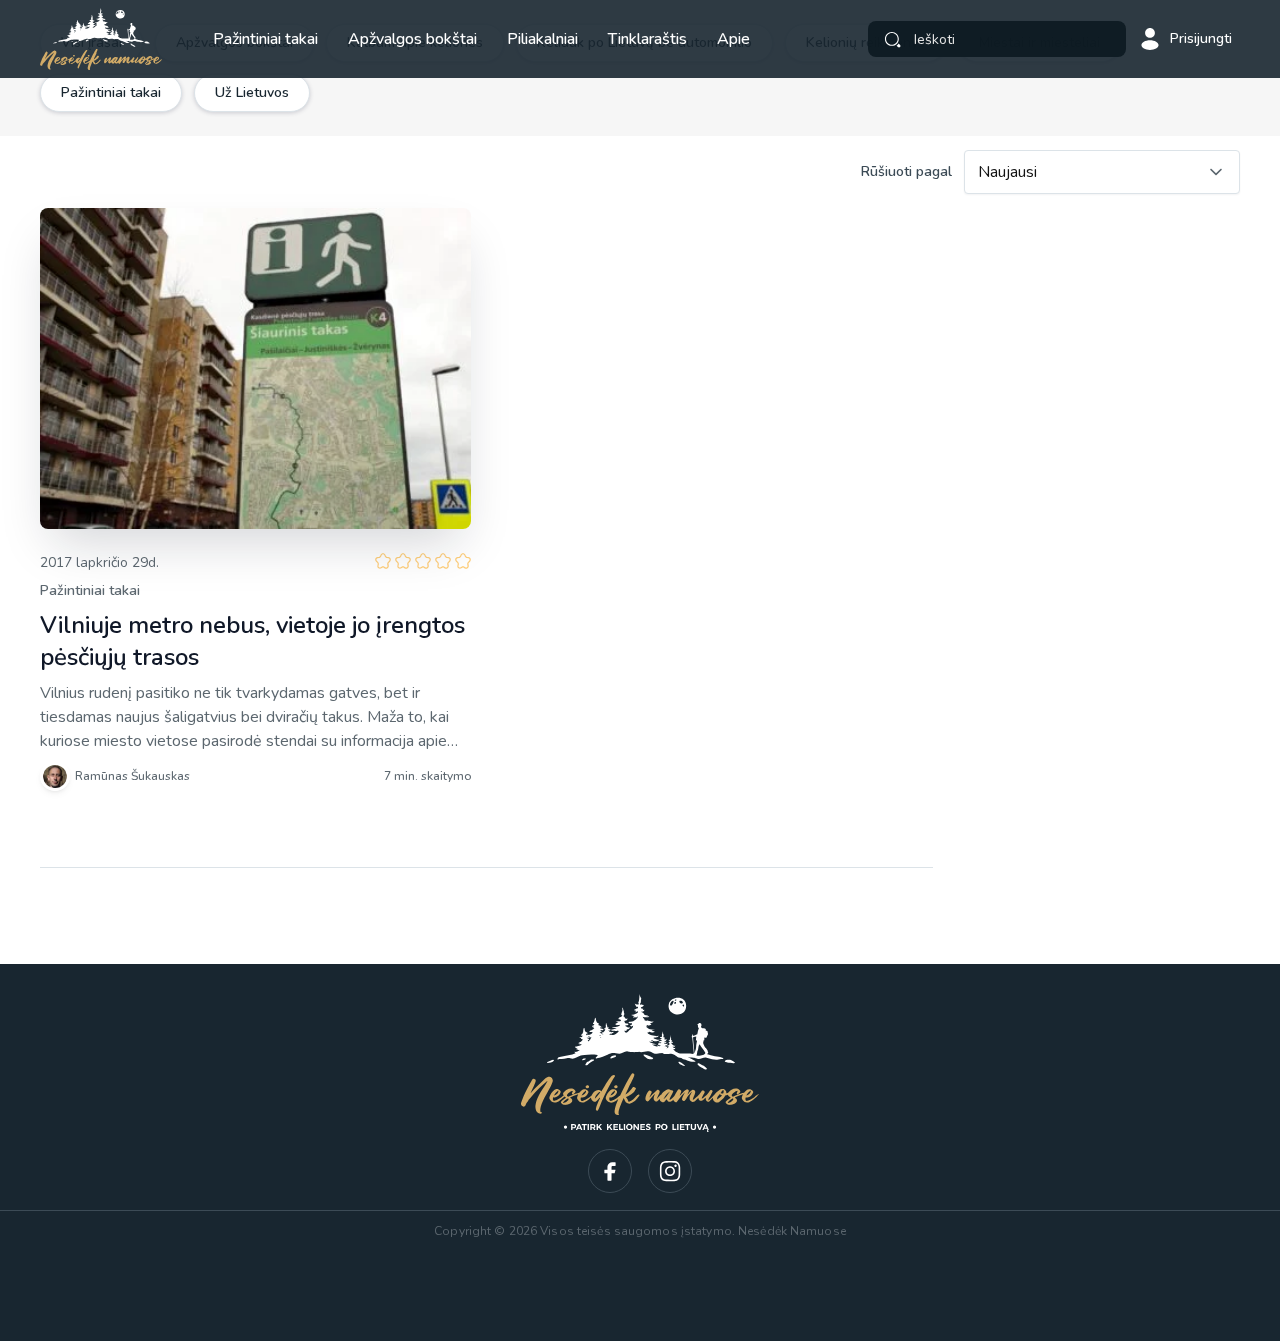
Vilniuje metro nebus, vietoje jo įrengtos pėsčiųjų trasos (252, 641)
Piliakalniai (542, 39)
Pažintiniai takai (265, 39)
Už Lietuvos (252, 92)
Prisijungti (1201, 38)
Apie (733, 39)
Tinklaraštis (647, 39)
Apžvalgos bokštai (412, 39)
